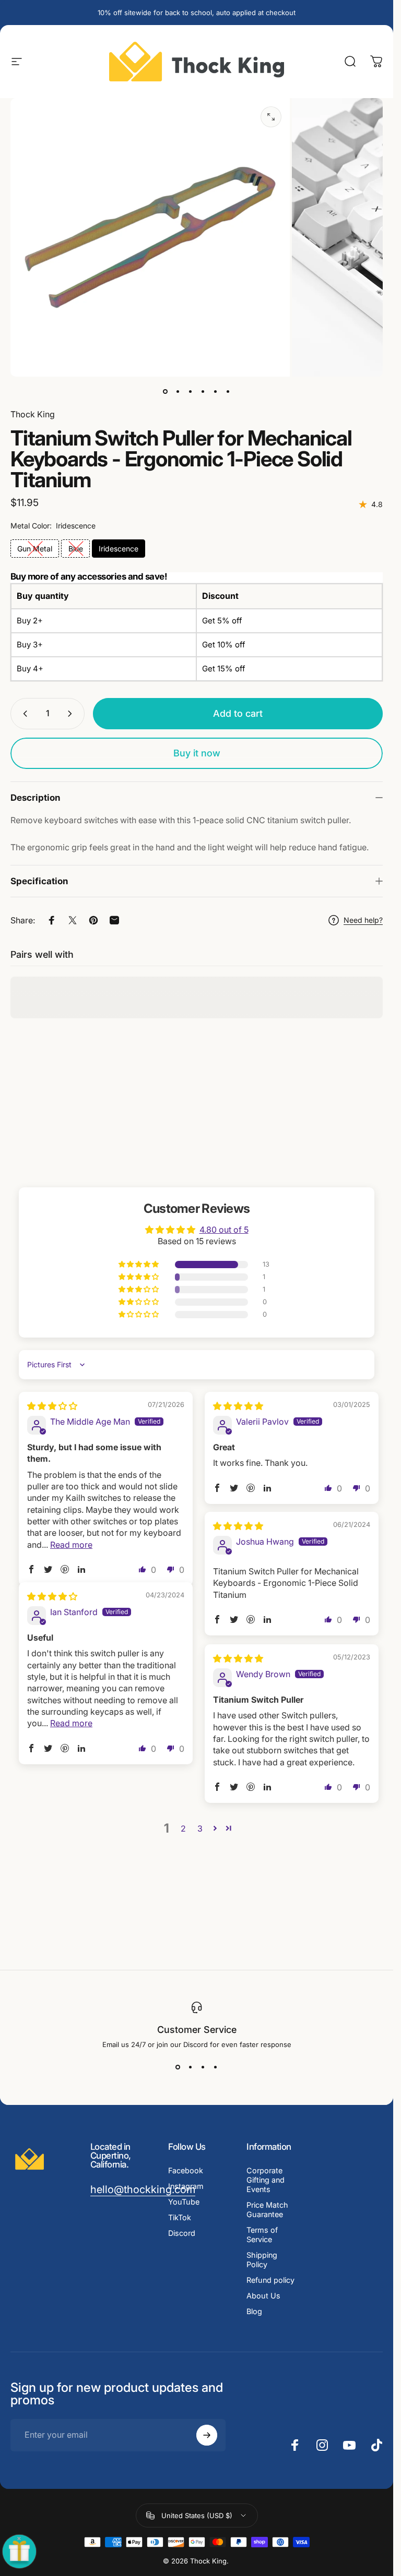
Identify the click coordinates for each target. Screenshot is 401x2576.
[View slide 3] (203, 2067)
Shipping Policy (262, 2260)
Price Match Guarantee (267, 2210)
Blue (76, 549)
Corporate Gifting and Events (266, 2180)
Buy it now (197, 753)
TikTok (180, 2217)
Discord (182, 2233)
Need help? (363, 920)
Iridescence (119, 549)
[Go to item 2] (191, 391)
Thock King (33, 414)
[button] (139, 1264)
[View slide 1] (178, 2067)
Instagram (186, 2186)
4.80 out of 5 (224, 1229)
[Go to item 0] (166, 391)
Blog (254, 2311)
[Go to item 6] (228, 391)
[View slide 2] (191, 2067)
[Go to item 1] (178, 391)
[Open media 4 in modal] (271, 117)
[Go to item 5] (216, 391)
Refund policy (270, 2280)
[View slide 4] (216, 2067)
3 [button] (200, 1828)
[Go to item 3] (203, 391)
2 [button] (183, 1828)
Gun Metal (35, 549)
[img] (52, 1406)
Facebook (186, 2170)
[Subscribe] (207, 2435)
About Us (263, 2296)
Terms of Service (262, 2235)
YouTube (184, 2202)
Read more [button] (71, 1544)
